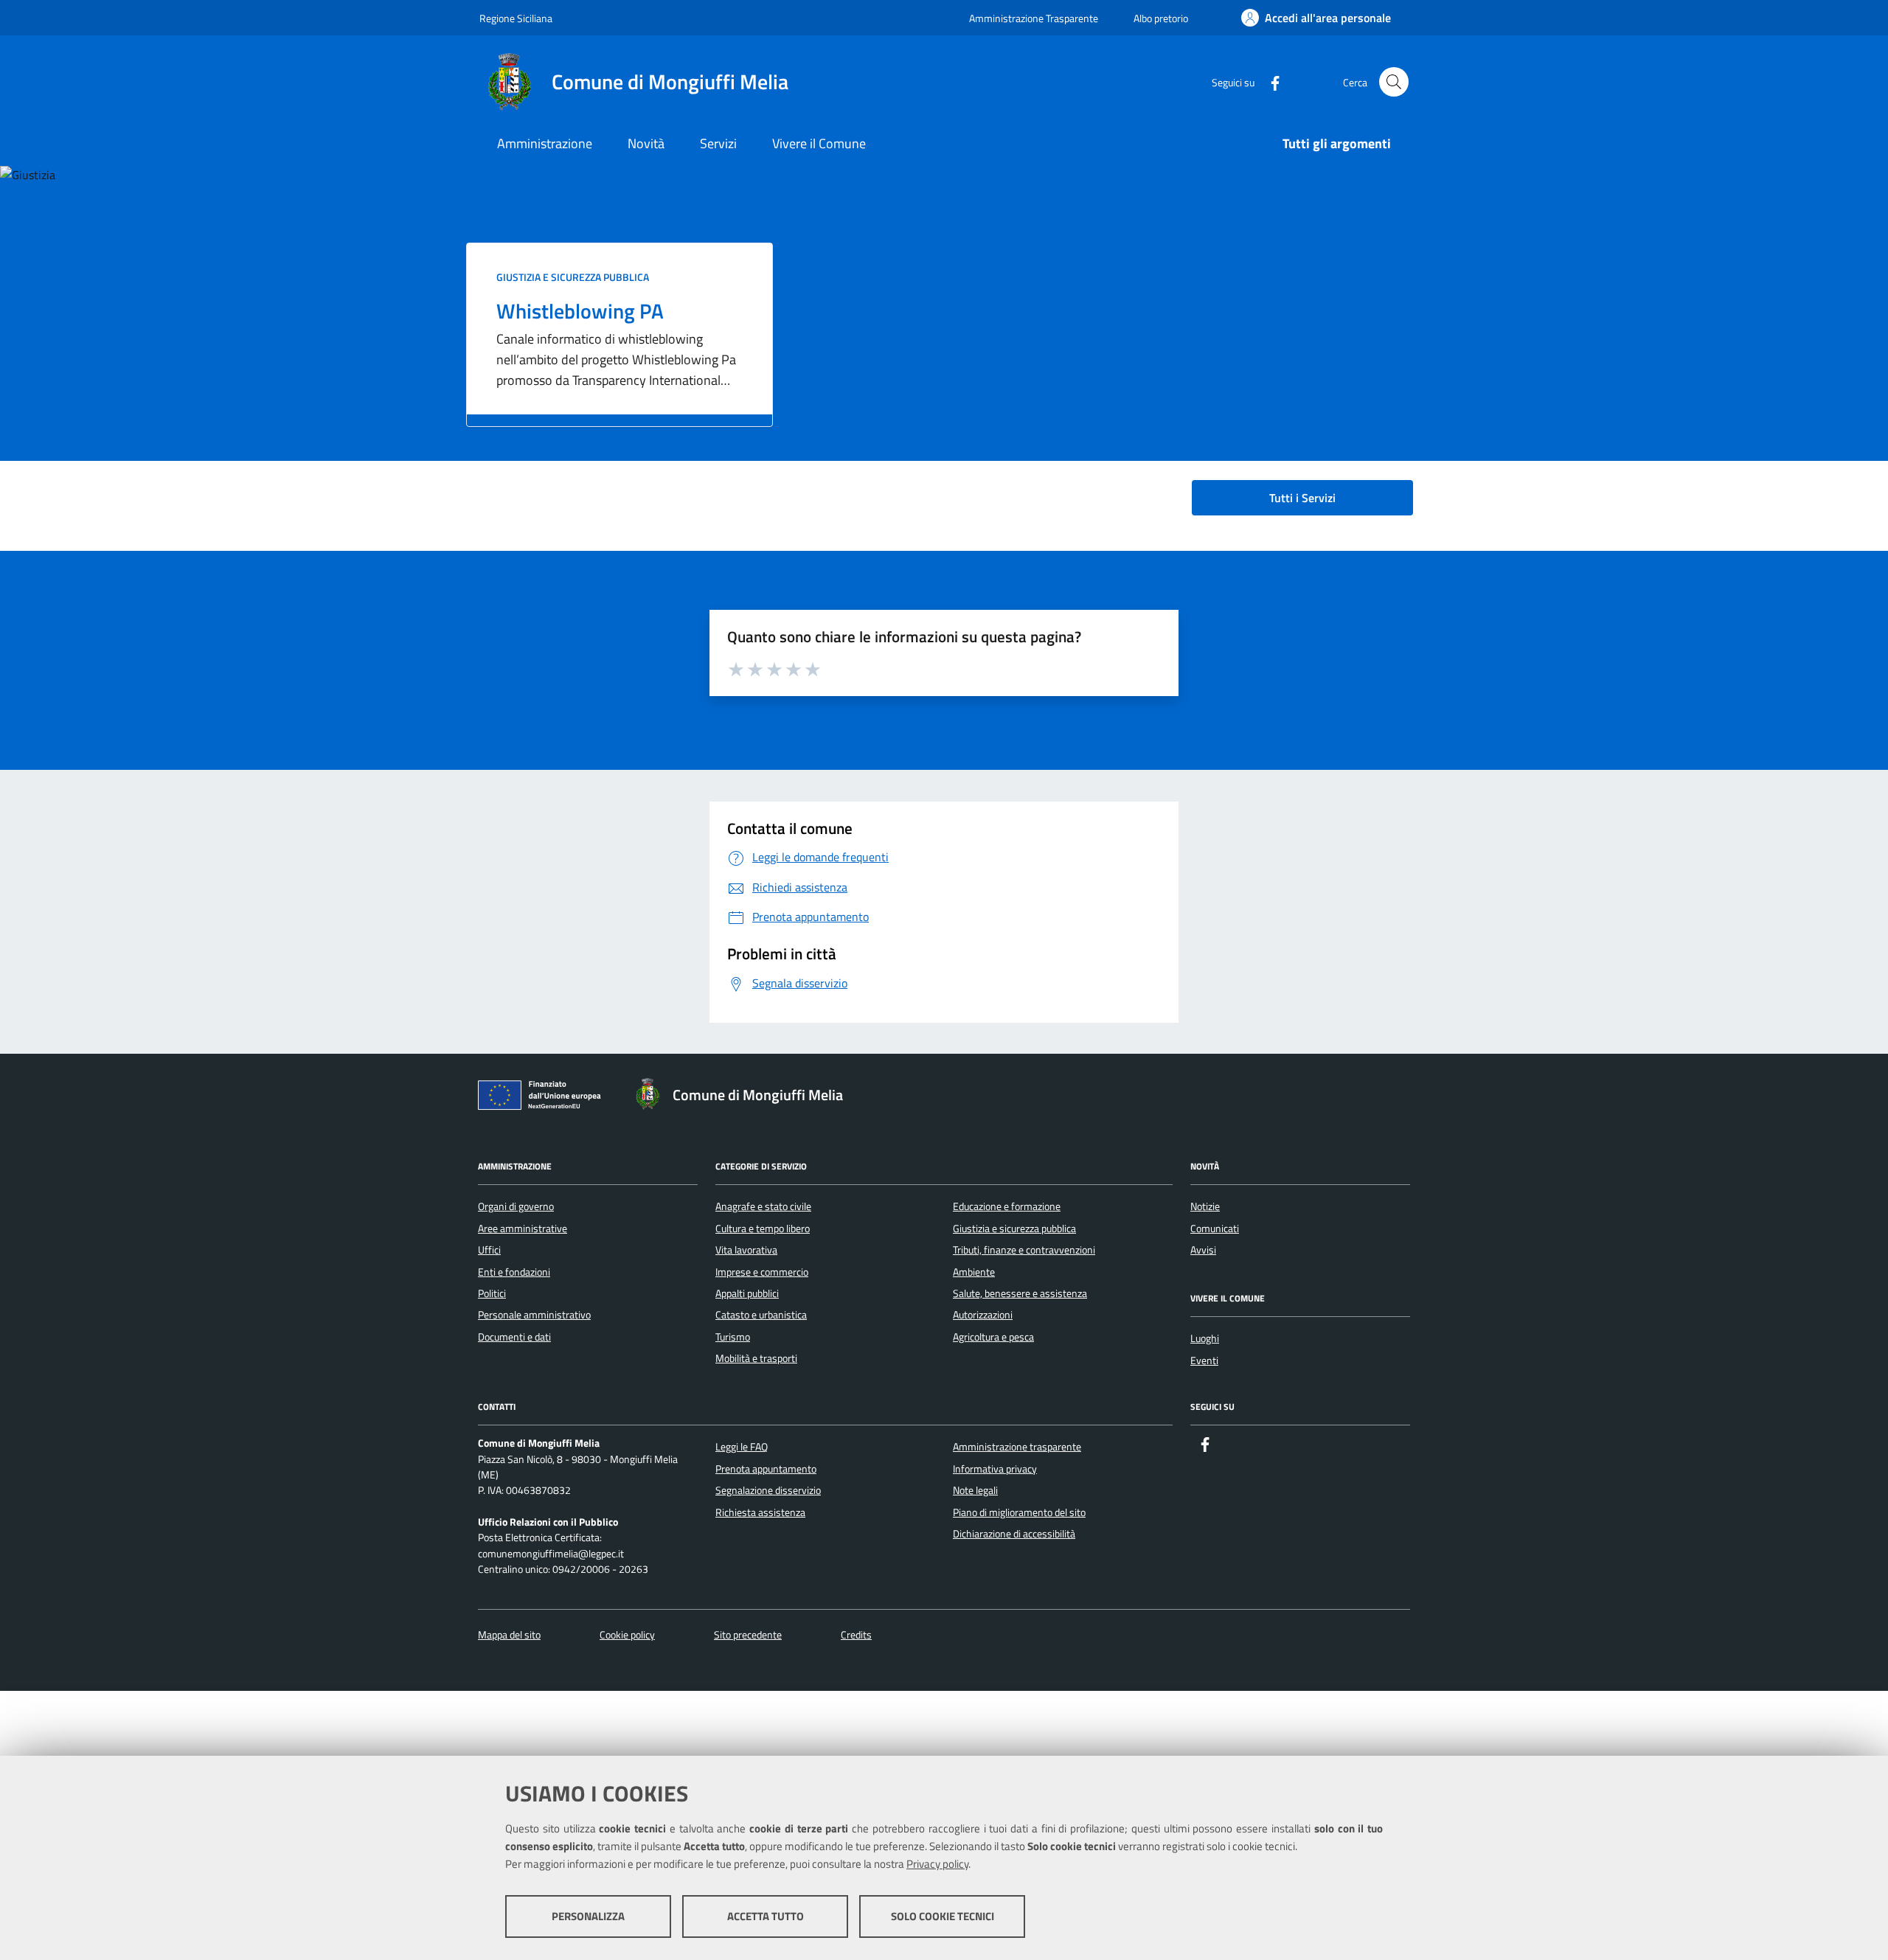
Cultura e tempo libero (763, 1229)
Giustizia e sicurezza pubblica (573, 277)
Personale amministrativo (534, 1315)
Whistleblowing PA (580, 311)
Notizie (1205, 1206)
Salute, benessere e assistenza (1020, 1293)
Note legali (975, 1490)
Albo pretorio (1161, 18)
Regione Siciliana (516, 18)
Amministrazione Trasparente (1034, 18)
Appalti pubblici (747, 1293)
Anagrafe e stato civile (763, 1206)
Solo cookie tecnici (943, 1916)
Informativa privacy (995, 1469)
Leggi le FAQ (742, 1447)
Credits (856, 1635)
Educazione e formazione (1007, 1206)
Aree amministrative (523, 1229)
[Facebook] (1269, 81)
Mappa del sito (509, 1635)
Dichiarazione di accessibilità (1014, 1534)
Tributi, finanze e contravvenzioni (1024, 1250)
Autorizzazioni (983, 1315)
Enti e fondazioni (514, 1272)
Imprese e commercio (762, 1272)
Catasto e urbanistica (761, 1315)
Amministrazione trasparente (1017, 1447)
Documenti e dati (514, 1337)
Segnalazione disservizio (768, 1490)
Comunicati (1215, 1229)
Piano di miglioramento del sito (1019, 1512)
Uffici (489, 1250)
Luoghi (1205, 1338)
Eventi (1204, 1360)
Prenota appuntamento (766, 1469)
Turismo (733, 1337)
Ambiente (974, 1272)
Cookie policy (627, 1635)
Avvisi (1203, 1250)
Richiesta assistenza (760, 1512)
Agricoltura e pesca (993, 1337)
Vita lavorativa (746, 1250)
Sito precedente (748, 1635)
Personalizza (588, 1916)
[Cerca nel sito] (1394, 82)
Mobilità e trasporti (756, 1358)
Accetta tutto (766, 1916)
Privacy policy (937, 1864)
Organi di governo (516, 1206)
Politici (492, 1293)
